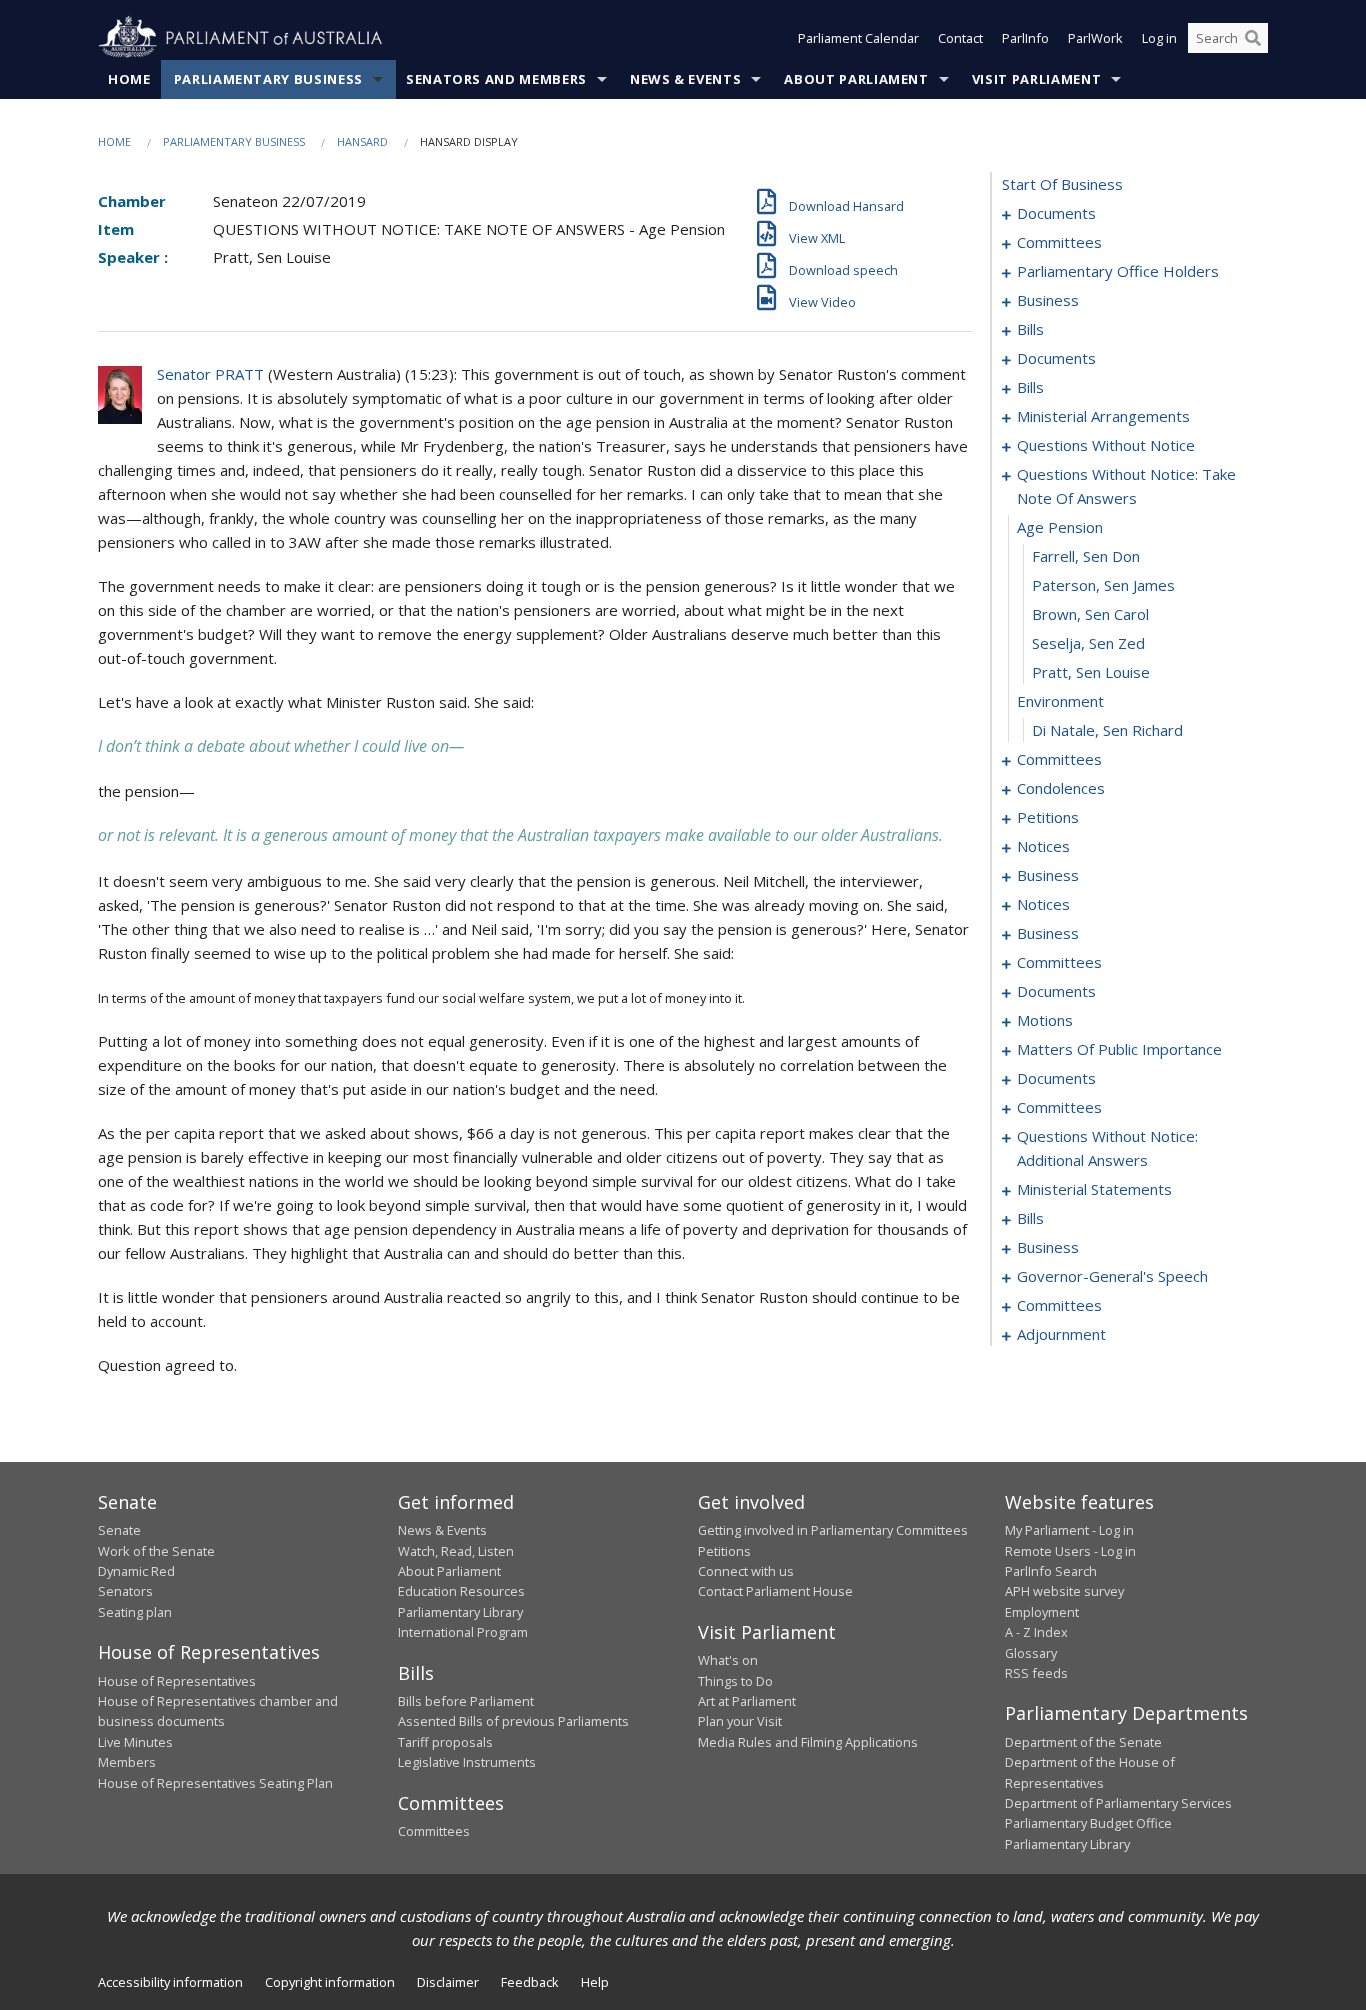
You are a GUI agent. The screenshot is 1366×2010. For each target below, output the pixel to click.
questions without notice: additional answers (1107, 1148)
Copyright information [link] (330, 1982)
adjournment (1061, 1334)
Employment (1042, 1612)
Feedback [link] (530, 1982)
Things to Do (735, 1681)
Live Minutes (135, 1742)
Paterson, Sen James (1103, 585)
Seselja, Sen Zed (1088, 643)
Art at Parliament (747, 1701)
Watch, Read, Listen (456, 1551)
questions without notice (1106, 445)
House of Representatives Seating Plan (215, 1783)
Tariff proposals (445, 1742)
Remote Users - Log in (1070, 1551)
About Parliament (856, 79)
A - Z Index (1036, 1632)
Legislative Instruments (467, 1762)
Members (127, 1762)
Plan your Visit (740, 1721)
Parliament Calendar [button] (858, 38)
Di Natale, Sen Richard (1107, 730)
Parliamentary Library (460, 1612)
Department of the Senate (1083, 1742)
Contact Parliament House (775, 1591)
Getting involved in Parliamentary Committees (833, 1530)
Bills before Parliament (466, 1701)
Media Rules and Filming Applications (808, 1742)
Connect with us (746, 1571)
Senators (125, 1591)
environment (1060, 701)
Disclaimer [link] (448, 1982)
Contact (960, 38)
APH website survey (1064, 1591)
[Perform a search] (1253, 38)
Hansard (362, 141)
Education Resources (461, 1591)
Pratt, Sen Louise (1091, 672)
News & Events (685, 79)
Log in (1159, 38)
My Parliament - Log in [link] (1069, 1530)
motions (1045, 1020)
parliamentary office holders (1118, 271)
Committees (434, 1831)
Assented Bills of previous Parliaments (513, 1721)
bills (1030, 329)
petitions (1048, 817)
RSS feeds (1036, 1673)
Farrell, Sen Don (1086, 556)
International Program (463, 1632)
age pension (1060, 527)
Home (129, 79)
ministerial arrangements (1103, 416)
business (1048, 300)
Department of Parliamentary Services (1118, 1803)
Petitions (724, 1551)
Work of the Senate (156, 1551)
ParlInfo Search (1051, 1571)
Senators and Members (496, 79)
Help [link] (595, 1982)
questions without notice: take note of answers (1126, 486)
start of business (1062, 184)
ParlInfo (1025, 38)
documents (1056, 213)
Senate (119, 1530)
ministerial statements (1094, 1189)
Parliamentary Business (268, 79)
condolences (1061, 788)
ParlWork (1095, 38)
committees (1059, 242)
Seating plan (135, 1612)
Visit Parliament (1036, 79)
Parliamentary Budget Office (1088, 1823)
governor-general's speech (1112, 1276)
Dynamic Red (136, 1571)
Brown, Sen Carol (1090, 614)
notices (1043, 846)
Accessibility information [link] (170, 1982)
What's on (728, 1660)
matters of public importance (1119, 1049)
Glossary (1031, 1653)
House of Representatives (177, 1681)
